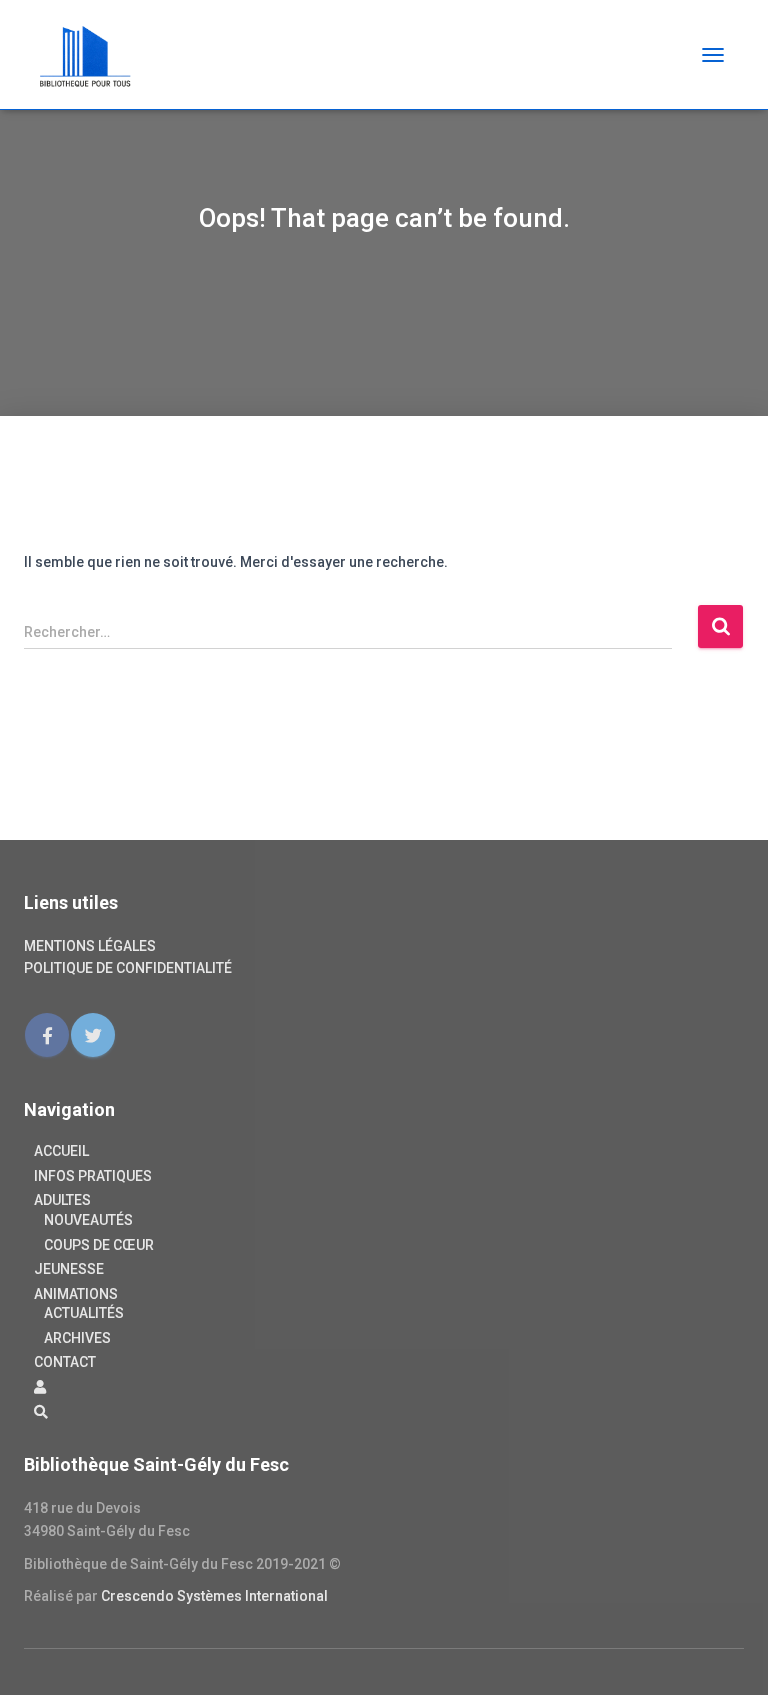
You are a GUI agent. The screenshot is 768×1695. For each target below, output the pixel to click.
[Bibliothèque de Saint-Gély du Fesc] (94, 55)
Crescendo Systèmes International (214, 1596)
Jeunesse (69, 1269)
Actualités (84, 1313)
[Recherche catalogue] (41, 1413)
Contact (65, 1362)
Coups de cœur (99, 1245)
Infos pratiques (93, 1176)
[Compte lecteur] (40, 1388)
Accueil (61, 1151)
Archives (77, 1338)
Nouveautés (88, 1220)
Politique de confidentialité (128, 968)
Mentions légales (90, 946)
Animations (76, 1294)
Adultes (62, 1200)
